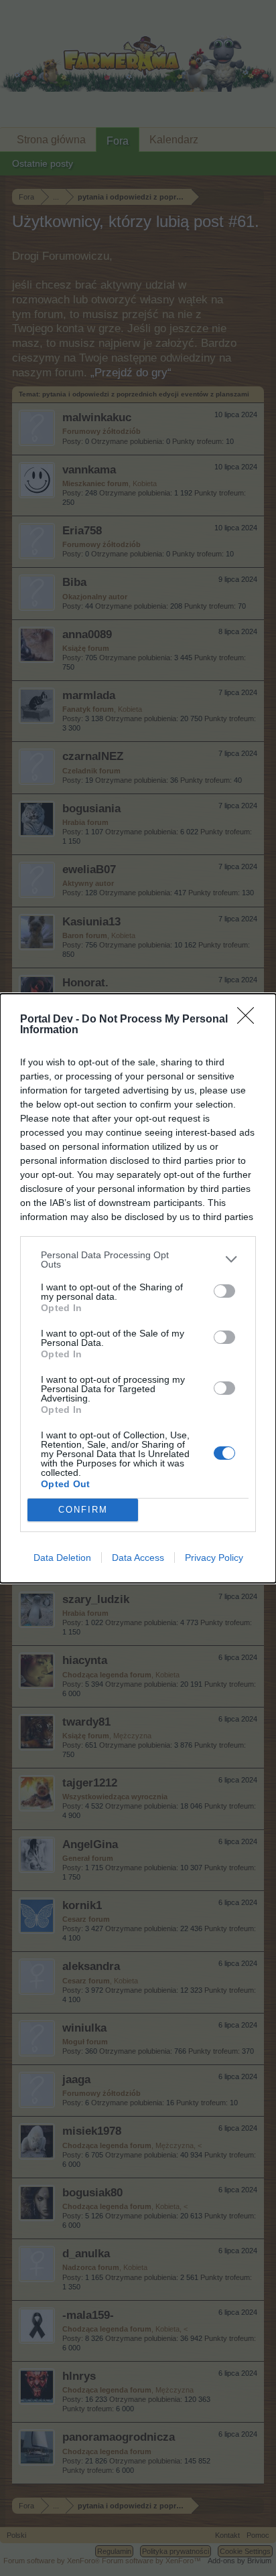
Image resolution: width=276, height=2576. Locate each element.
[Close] (250, 1020)
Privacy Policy (214, 1558)
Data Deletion (62, 1558)
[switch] (224, 1291)
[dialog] (138, 1288)
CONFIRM (83, 1510)
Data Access (138, 1558)
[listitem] (138, 1260)
